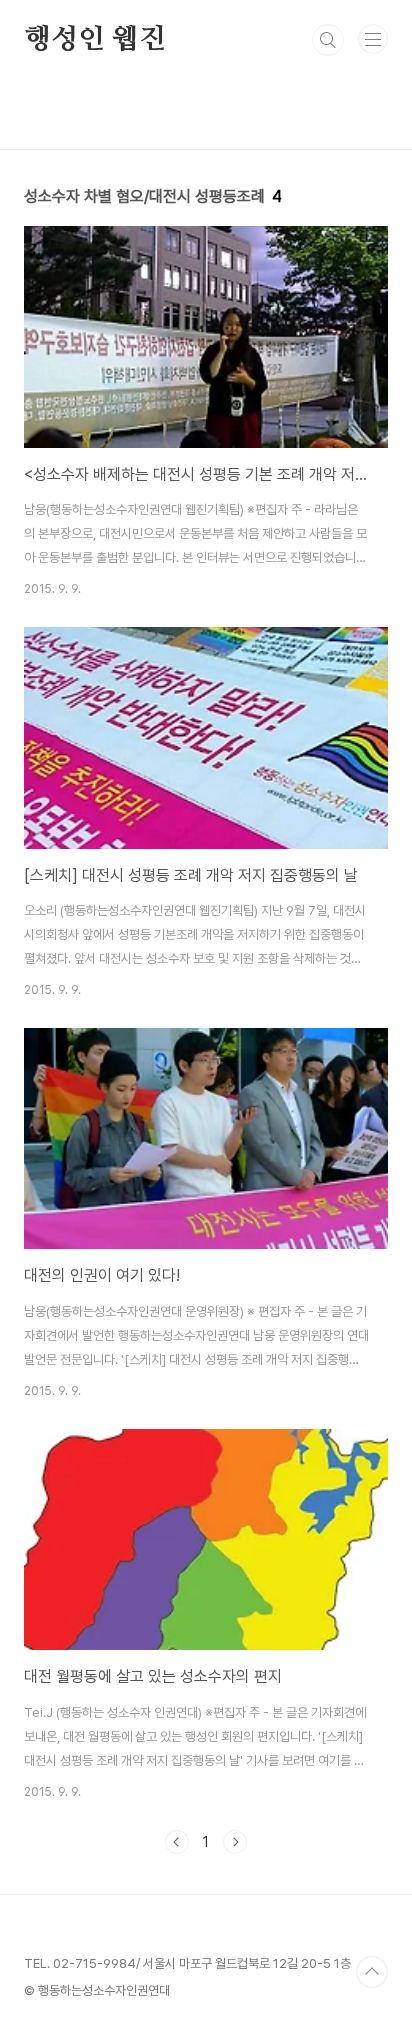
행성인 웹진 (95, 40)
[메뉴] (373, 39)
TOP (372, 1972)
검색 (328, 40)
